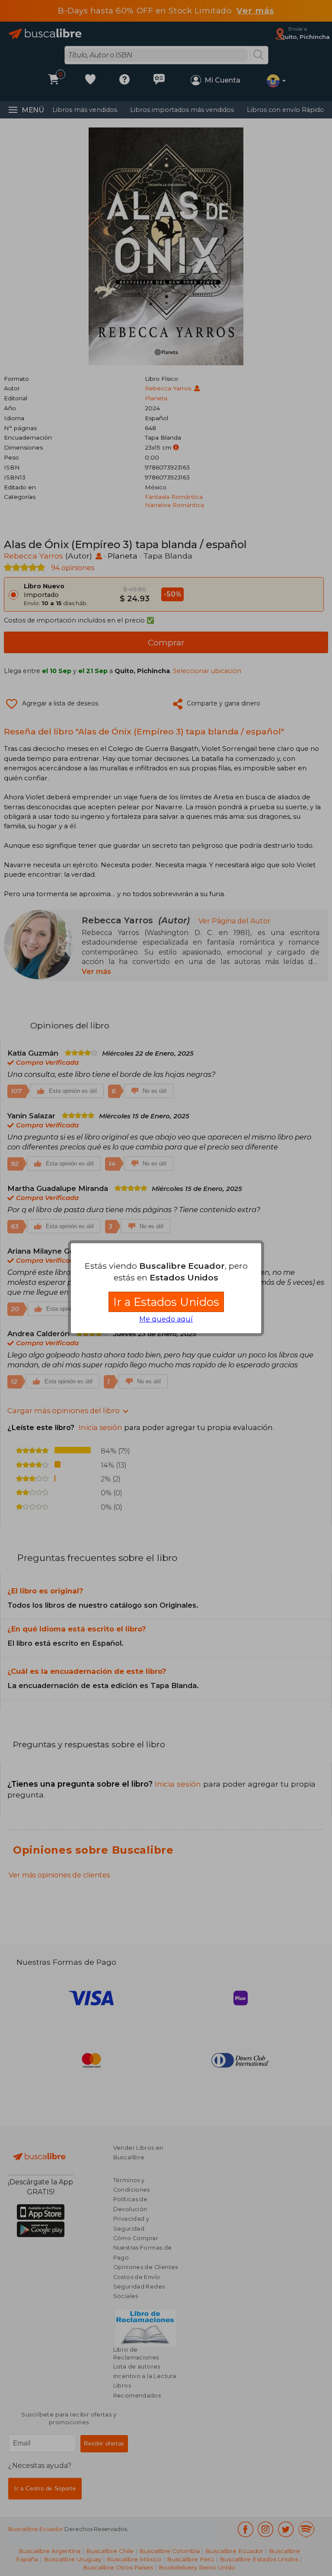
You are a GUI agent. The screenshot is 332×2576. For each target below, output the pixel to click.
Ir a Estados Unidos (166, 1302)
